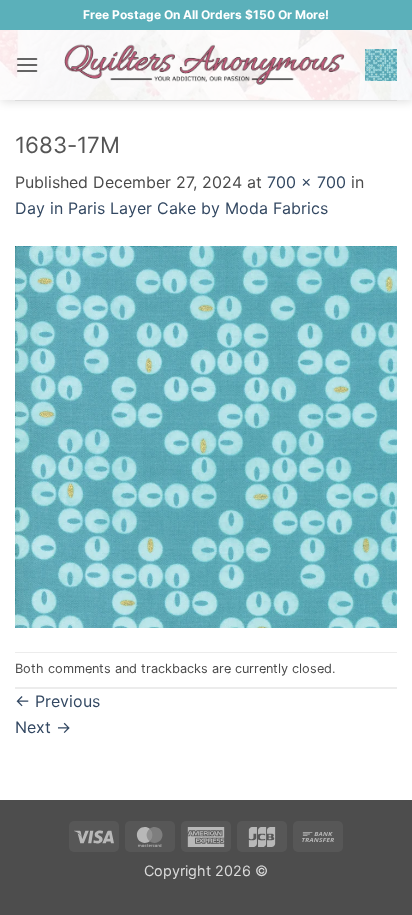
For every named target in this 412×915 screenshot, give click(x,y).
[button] (27, 64)
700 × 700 (306, 182)
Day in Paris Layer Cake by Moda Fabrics (171, 208)
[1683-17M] (206, 435)
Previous (57, 701)
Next (43, 727)
